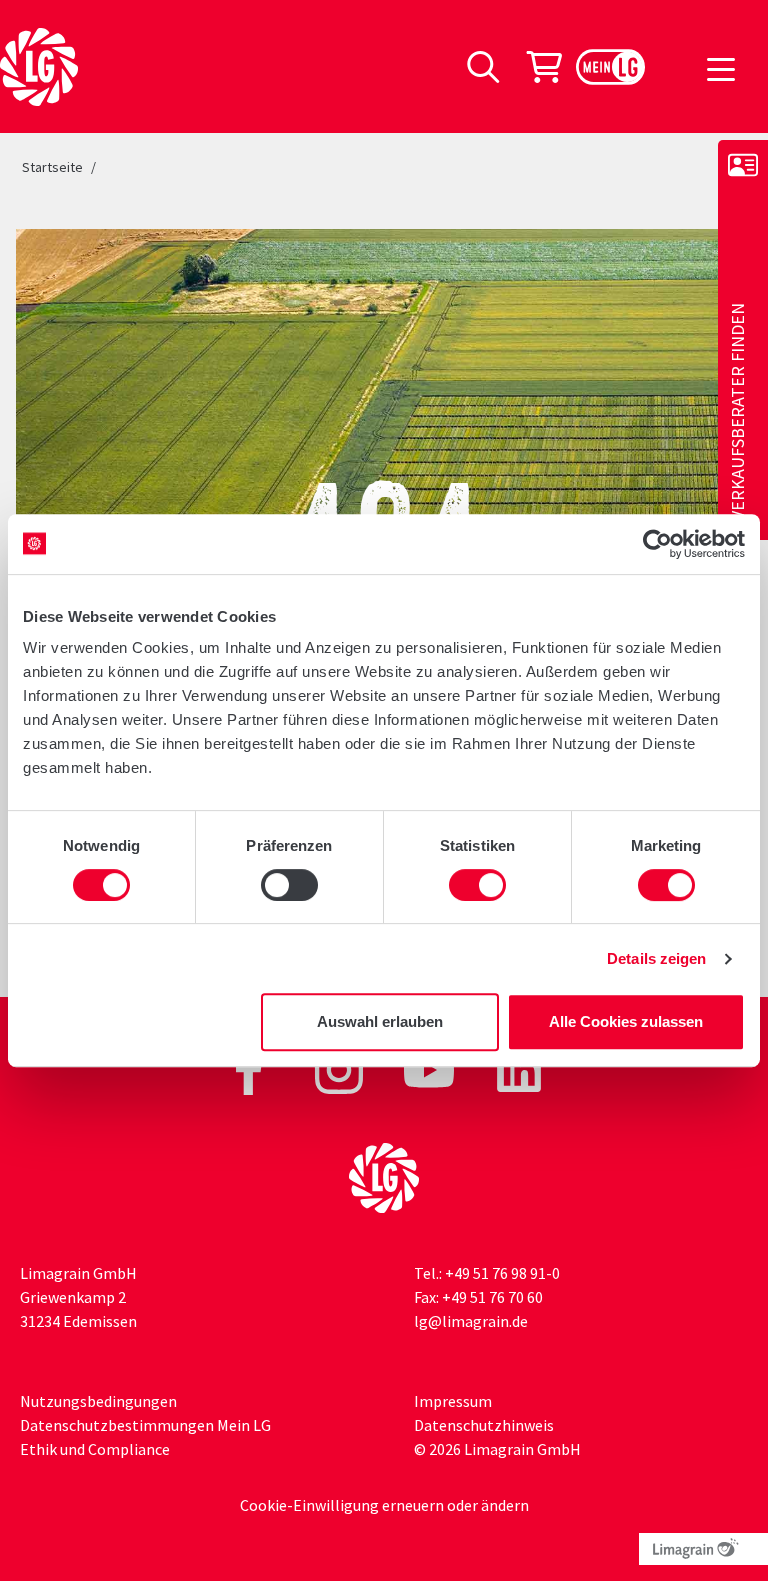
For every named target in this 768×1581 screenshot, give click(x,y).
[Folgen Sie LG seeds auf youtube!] (430, 1068)
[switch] (289, 885)
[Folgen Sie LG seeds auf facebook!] (250, 1068)
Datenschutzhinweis (484, 1425)
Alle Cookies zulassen (626, 1021)
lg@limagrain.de (471, 1321)
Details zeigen (656, 958)
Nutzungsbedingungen (98, 1401)
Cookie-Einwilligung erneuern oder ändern (384, 1505)
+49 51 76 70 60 (492, 1297)
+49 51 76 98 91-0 (502, 1273)
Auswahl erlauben (380, 1021)
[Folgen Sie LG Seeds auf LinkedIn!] (519, 1068)
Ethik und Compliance (95, 1449)
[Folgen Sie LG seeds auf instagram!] (340, 1068)
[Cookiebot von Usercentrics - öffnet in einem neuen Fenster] (657, 544)
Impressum (453, 1401)
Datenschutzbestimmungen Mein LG (145, 1425)
